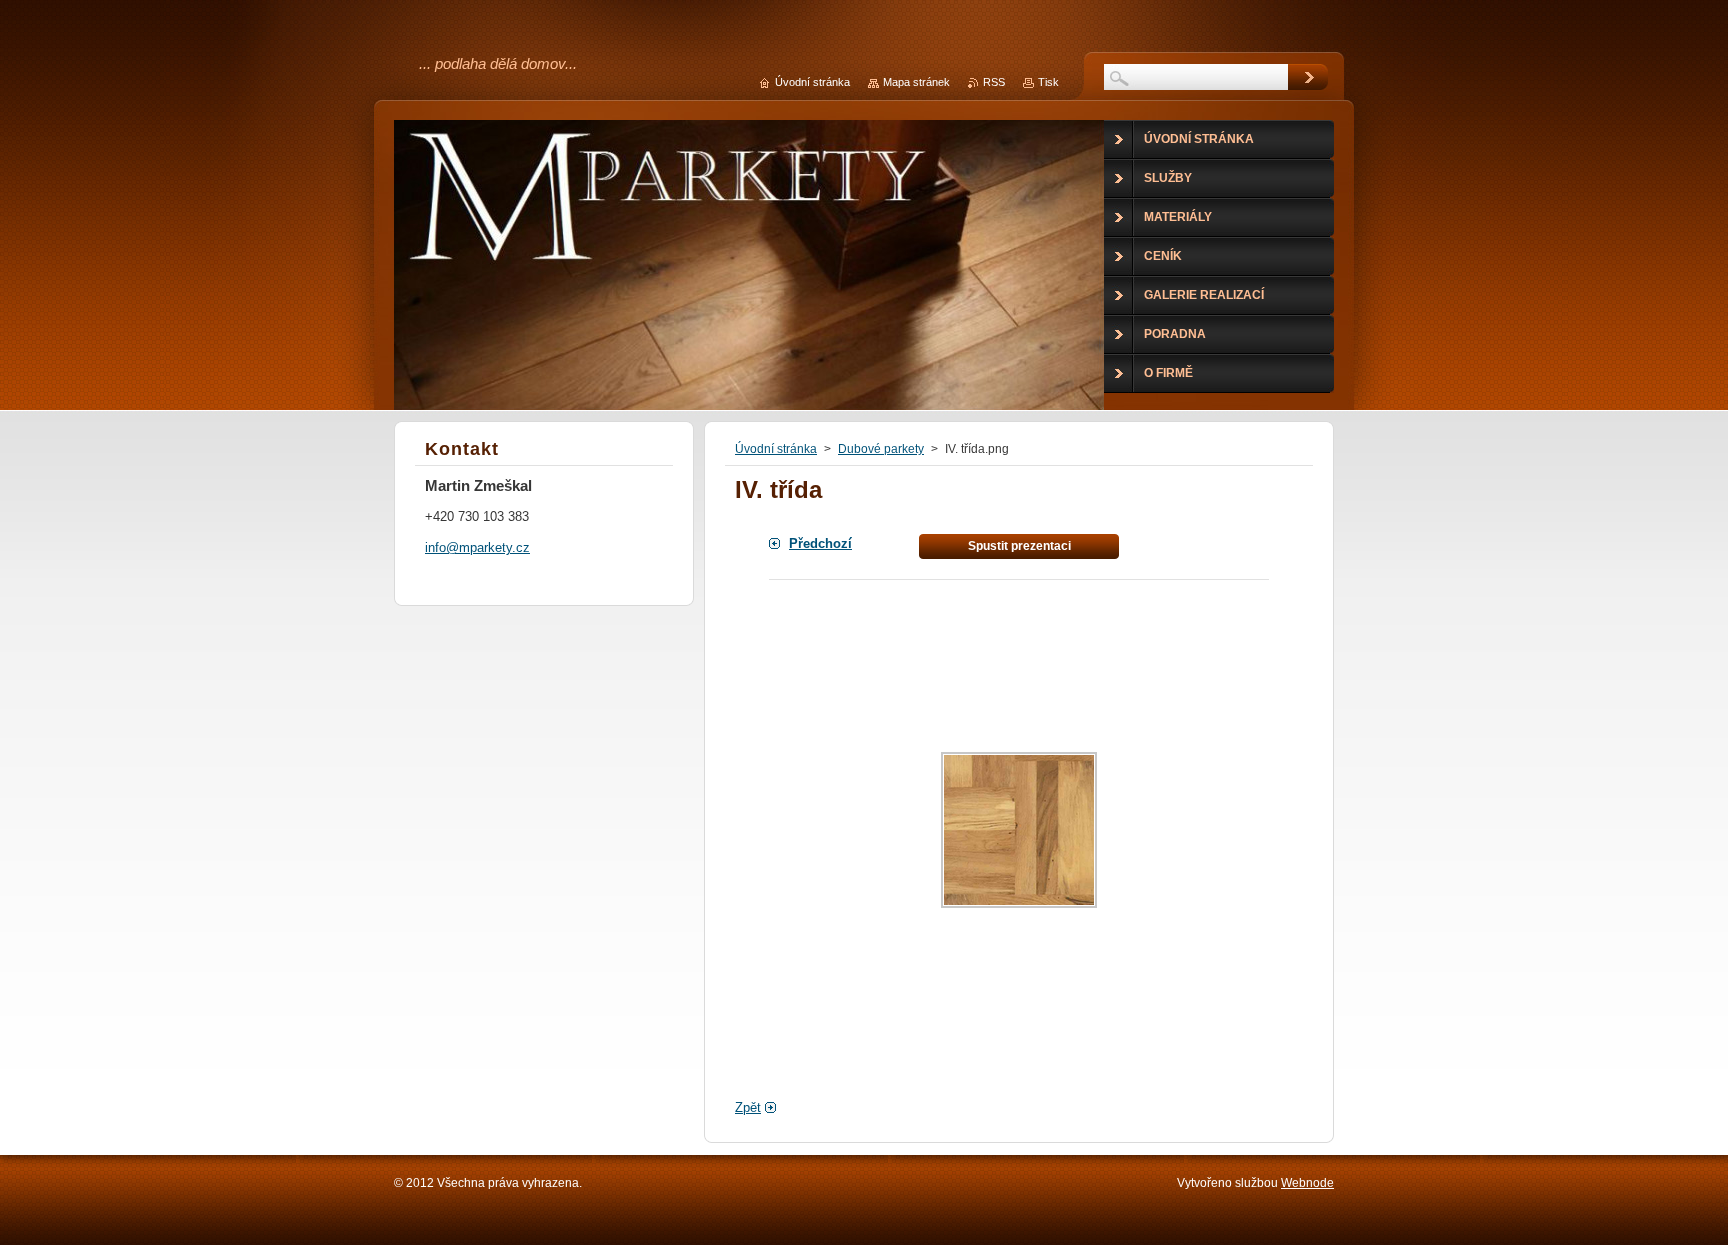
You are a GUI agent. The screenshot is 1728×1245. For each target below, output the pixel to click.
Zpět (748, 1107)
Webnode (1307, 1183)
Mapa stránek (916, 82)
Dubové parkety (881, 449)
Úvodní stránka (776, 449)
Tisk (1048, 82)
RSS (994, 82)
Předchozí (820, 543)
